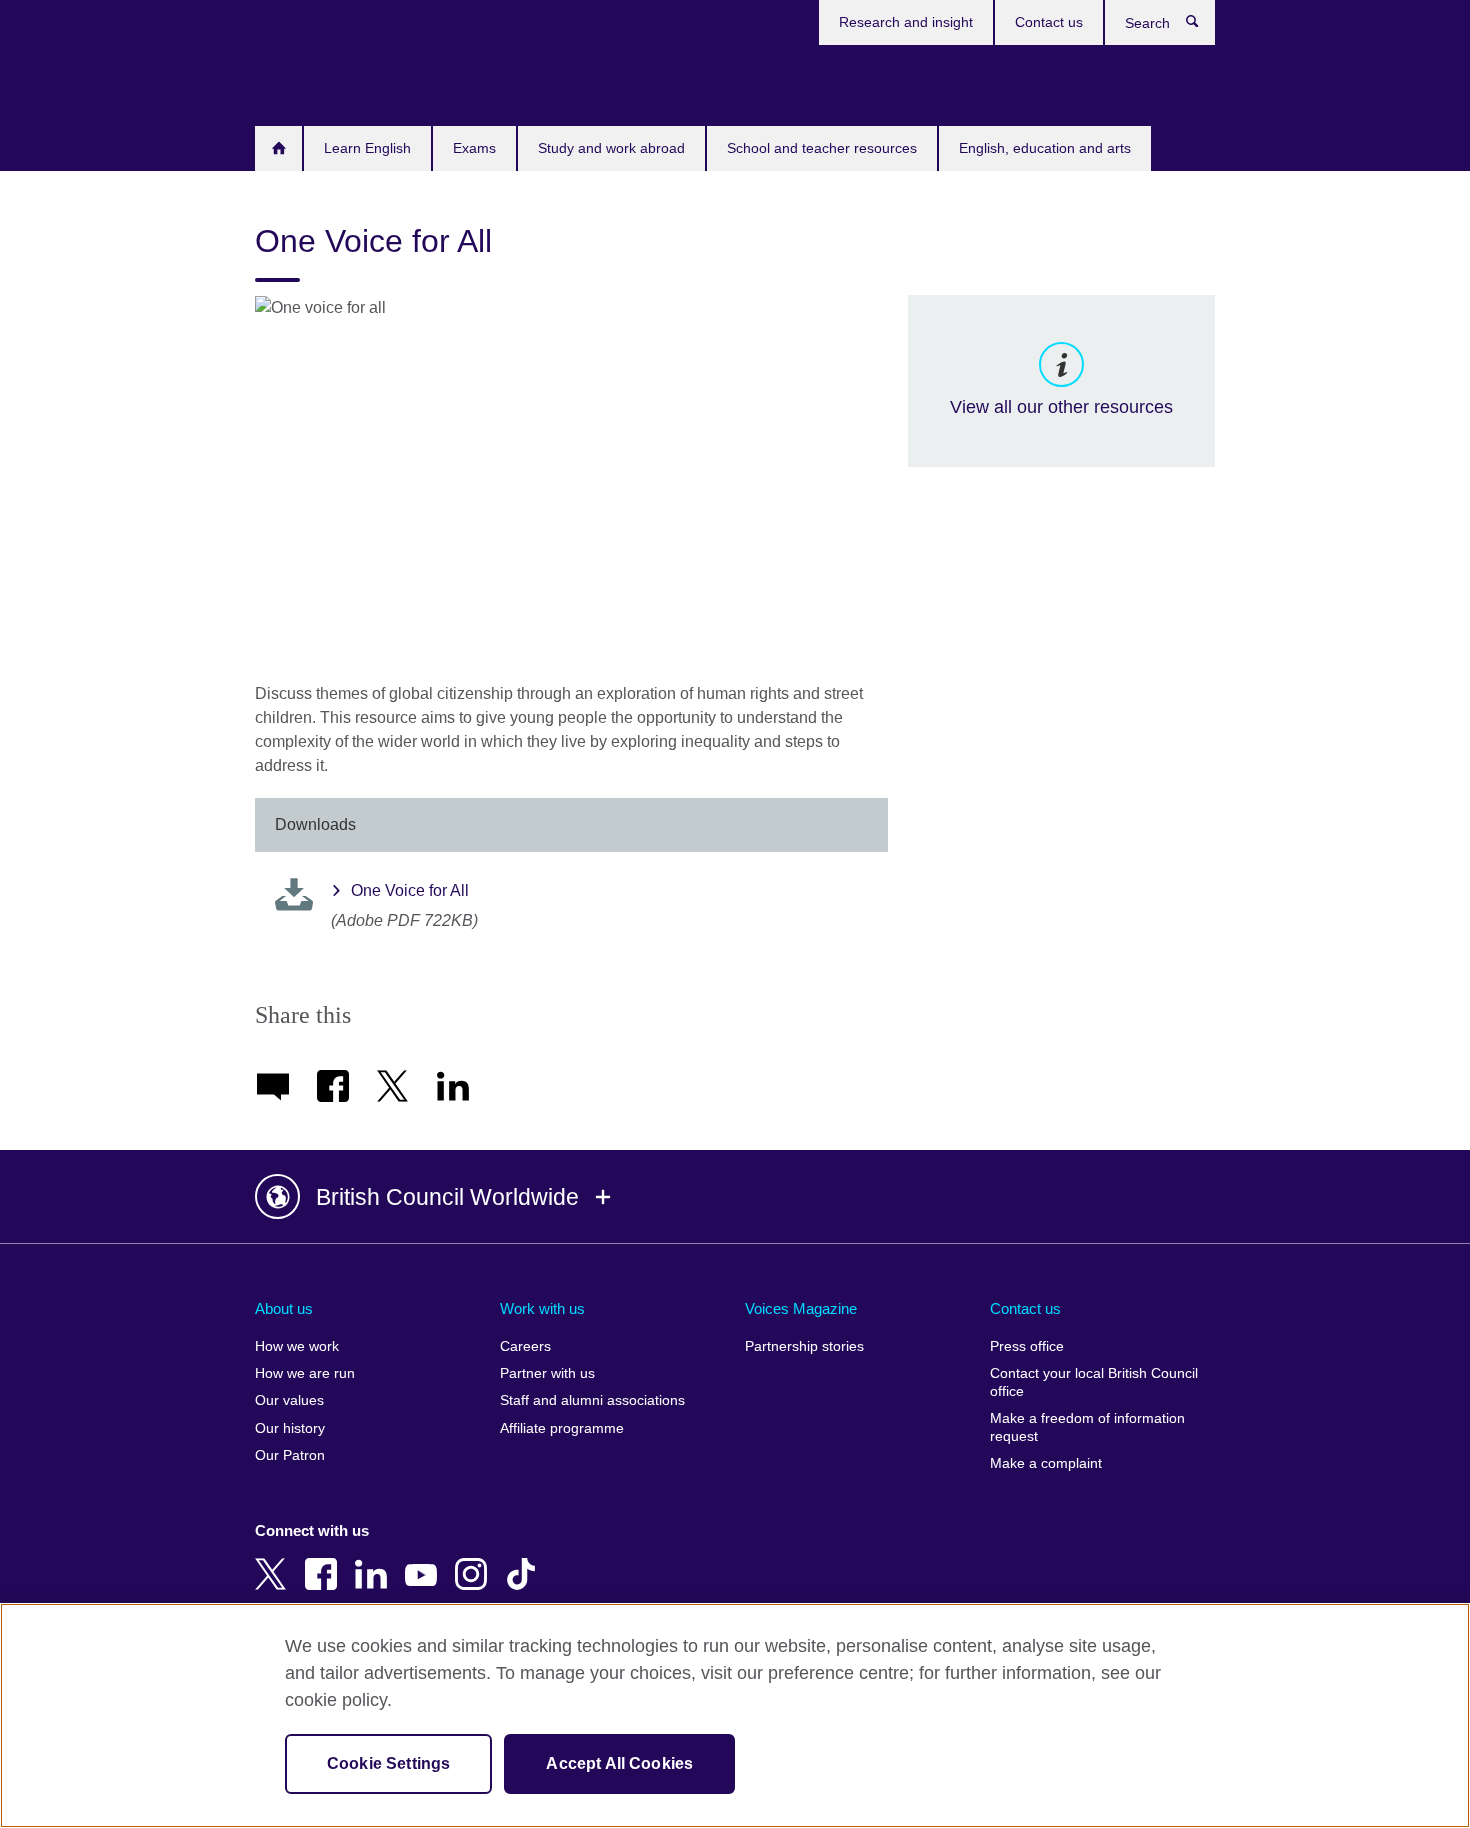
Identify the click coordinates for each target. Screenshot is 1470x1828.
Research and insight (906, 22)
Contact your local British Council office (1094, 1382)
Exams (474, 148)
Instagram (475, 1560)
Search (1202, 26)
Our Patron (290, 1455)
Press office (1027, 1346)
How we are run (305, 1373)
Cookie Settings (388, 1763)
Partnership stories (804, 1346)
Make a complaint (1046, 1463)
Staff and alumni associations (592, 1400)
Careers (525, 1346)
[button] (735, 1197)
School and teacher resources (822, 148)
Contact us (1049, 22)
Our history (290, 1428)
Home (278, 148)
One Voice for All (410, 890)
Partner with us (547, 1373)
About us (284, 1308)
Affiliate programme (562, 1428)
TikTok (525, 1560)
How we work (297, 1346)
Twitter (275, 1560)
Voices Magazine (801, 1308)
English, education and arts (1045, 148)
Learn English (367, 148)
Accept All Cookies (619, 1763)
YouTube (425, 1560)
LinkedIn (375, 1560)
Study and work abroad (611, 148)
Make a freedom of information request (1087, 1427)
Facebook (325, 1560)
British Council (314, 82)
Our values (289, 1400)
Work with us (542, 1308)
